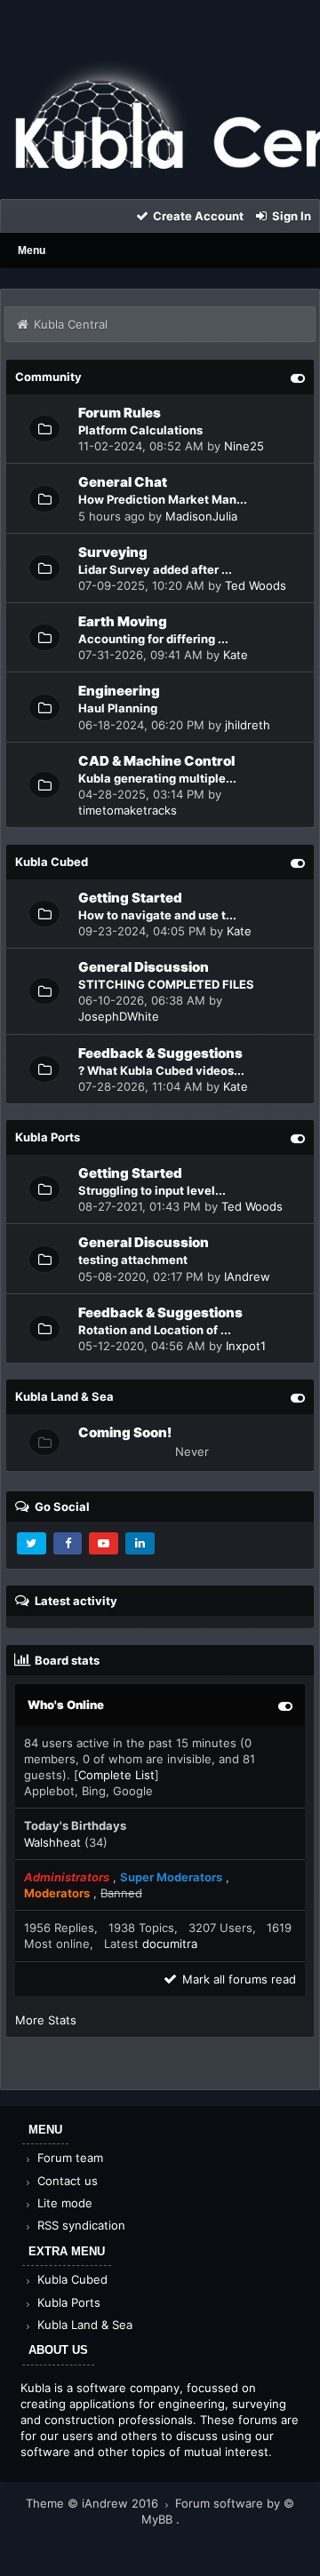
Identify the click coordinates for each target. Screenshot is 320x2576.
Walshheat (52, 1842)
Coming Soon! (125, 1432)
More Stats (46, 2020)
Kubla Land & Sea (83, 2325)
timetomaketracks (128, 810)
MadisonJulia (201, 516)
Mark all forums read (237, 1979)
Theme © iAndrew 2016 (94, 2503)
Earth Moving (123, 621)
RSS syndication (80, 2225)
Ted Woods (256, 585)
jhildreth (248, 725)
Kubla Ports (67, 2302)
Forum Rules (120, 413)
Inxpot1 (246, 1346)
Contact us (66, 2181)
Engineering (119, 691)
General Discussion (144, 967)
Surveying (113, 552)
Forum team (68, 2158)
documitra (170, 1944)
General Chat (123, 482)
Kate (236, 655)
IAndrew (247, 1276)
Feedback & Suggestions (160, 1053)
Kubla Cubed (71, 2279)
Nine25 (244, 446)
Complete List (116, 1775)
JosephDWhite (119, 1016)
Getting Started (130, 898)
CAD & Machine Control (156, 761)
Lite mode (63, 2203)
